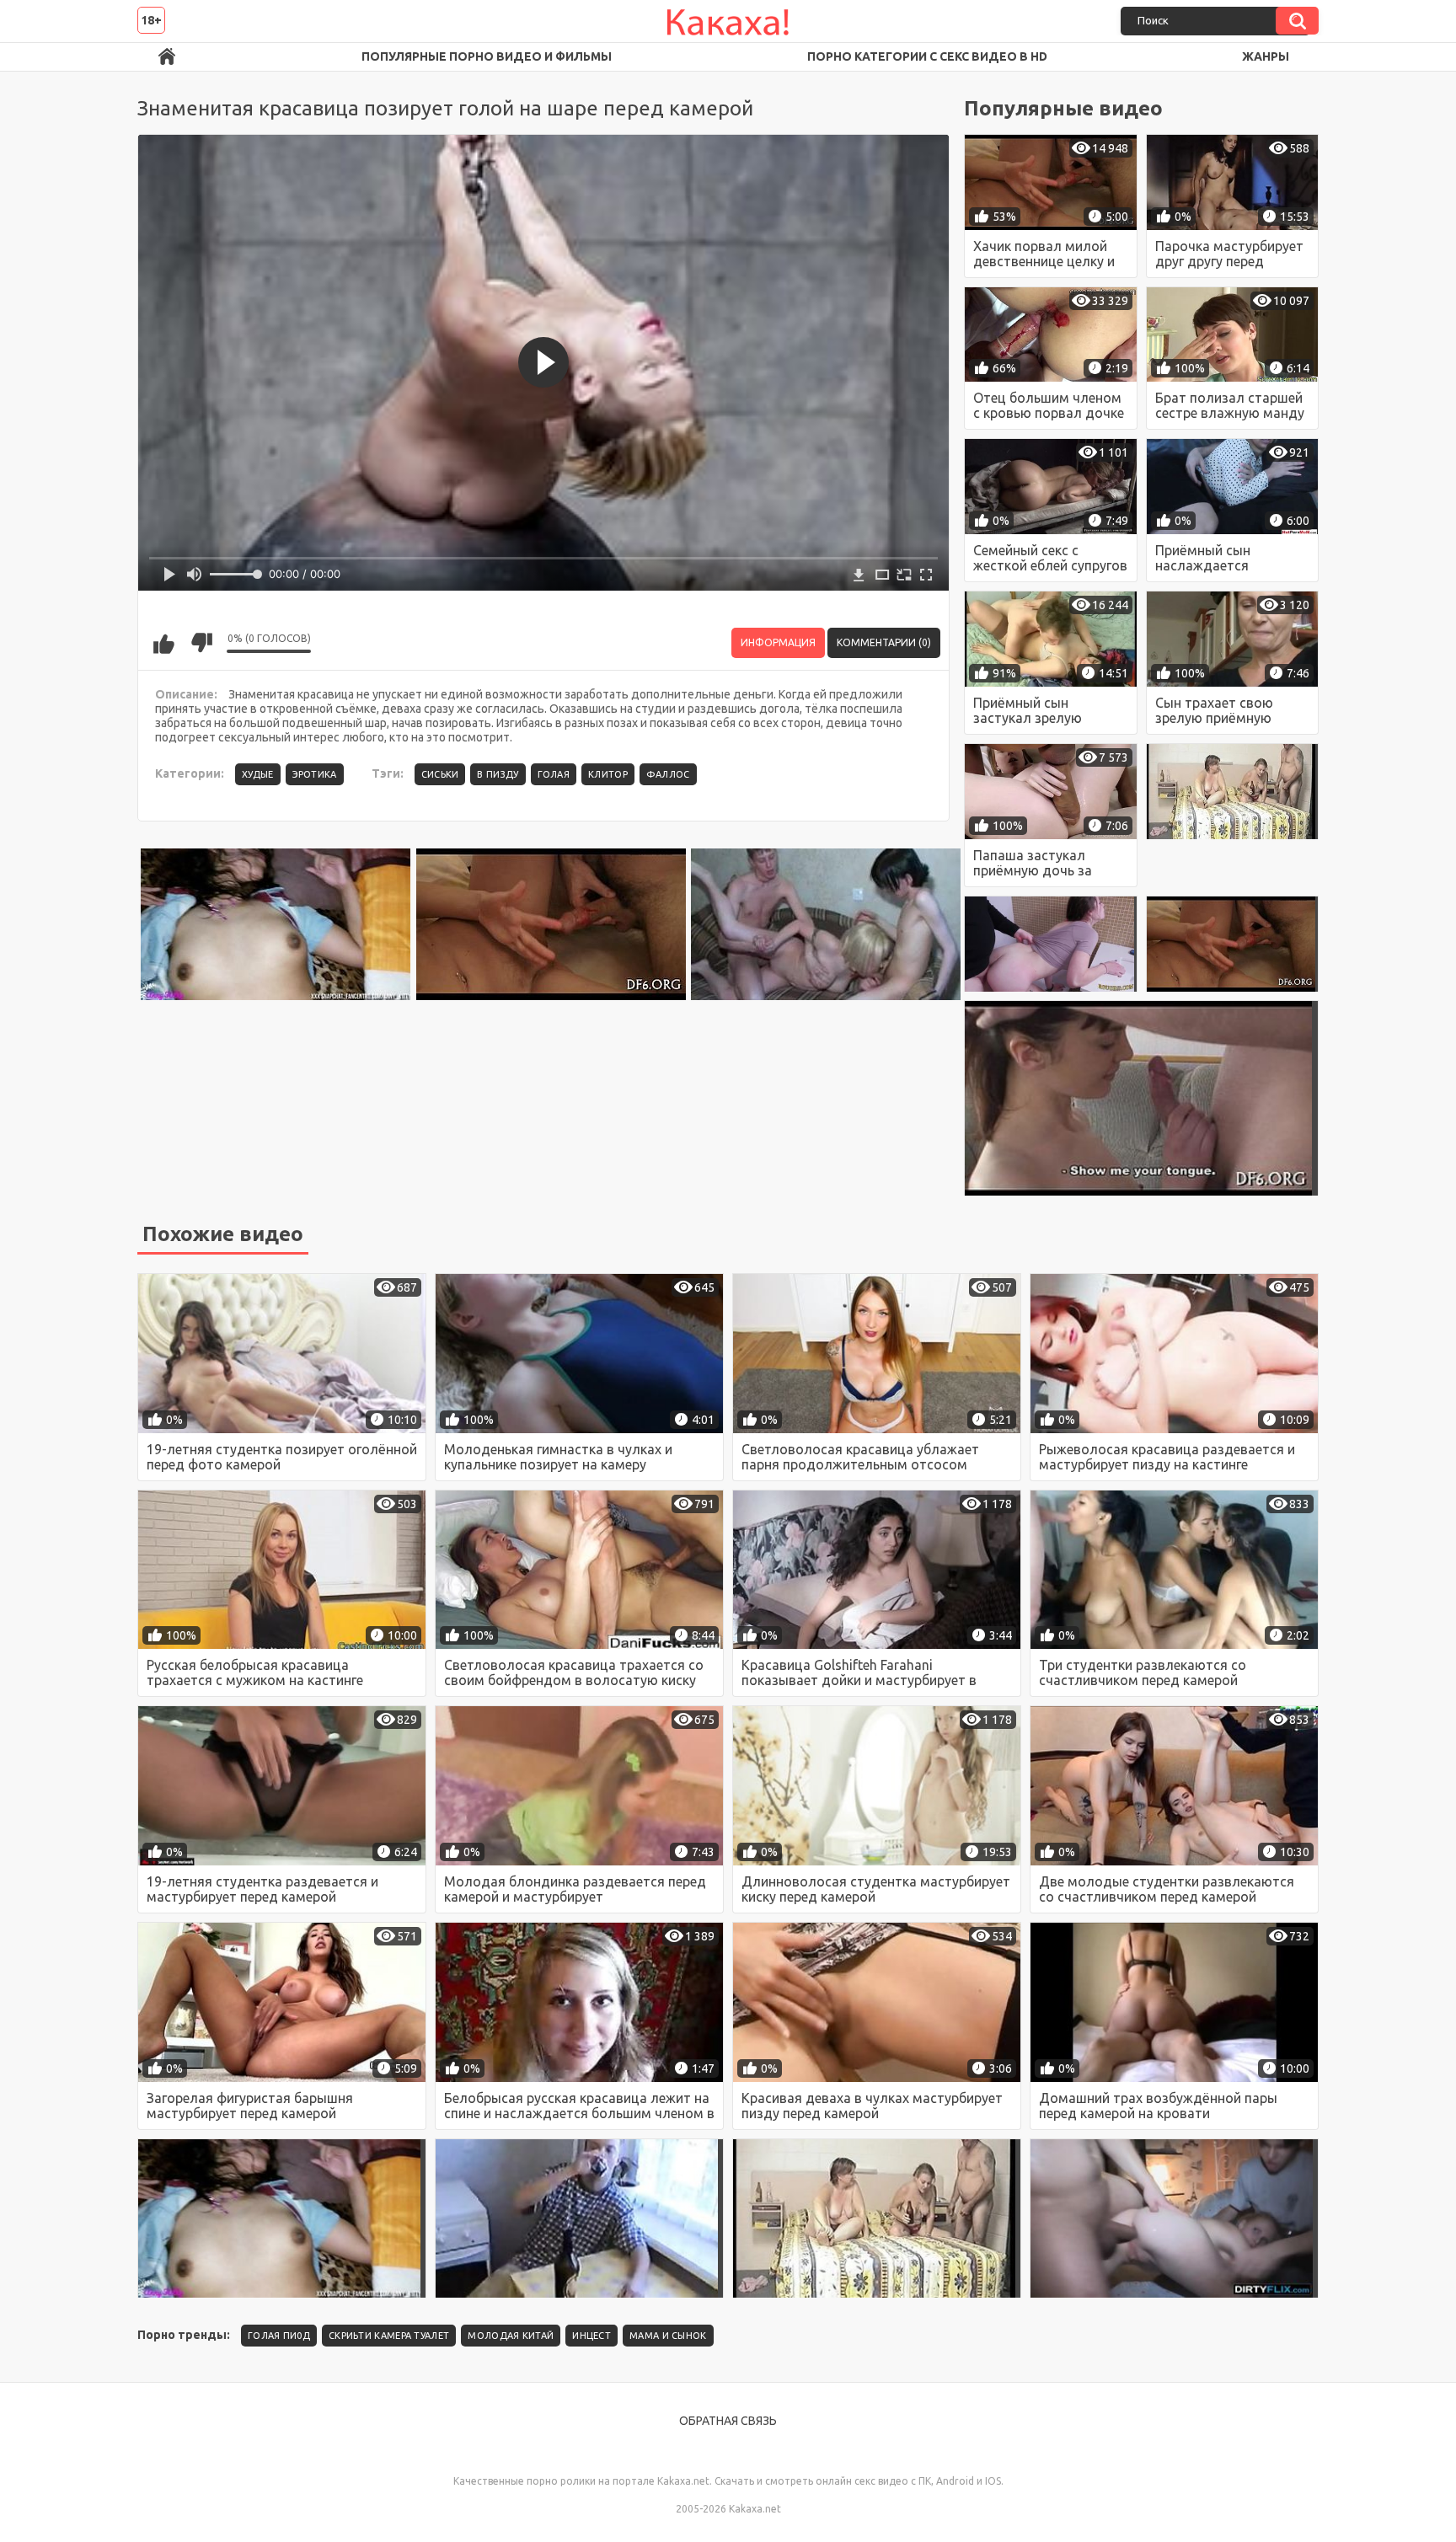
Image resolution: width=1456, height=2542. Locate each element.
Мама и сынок (668, 2336)
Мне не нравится (201, 643)
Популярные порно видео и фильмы (487, 56)
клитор (608, 774)
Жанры (1266, 56)
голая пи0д (279, 2336)
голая (554, 774)
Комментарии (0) (884, 642)
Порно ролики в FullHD (167, 57)
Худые (258, 774)
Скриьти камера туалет (389, 2336)
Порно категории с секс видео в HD (927, 56)
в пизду (498, 774)
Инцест (591, 2336)
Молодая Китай (511, 2336)
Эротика (315, 774)
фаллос (668, 774)
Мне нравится (163, 643)
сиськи (440, 774)
